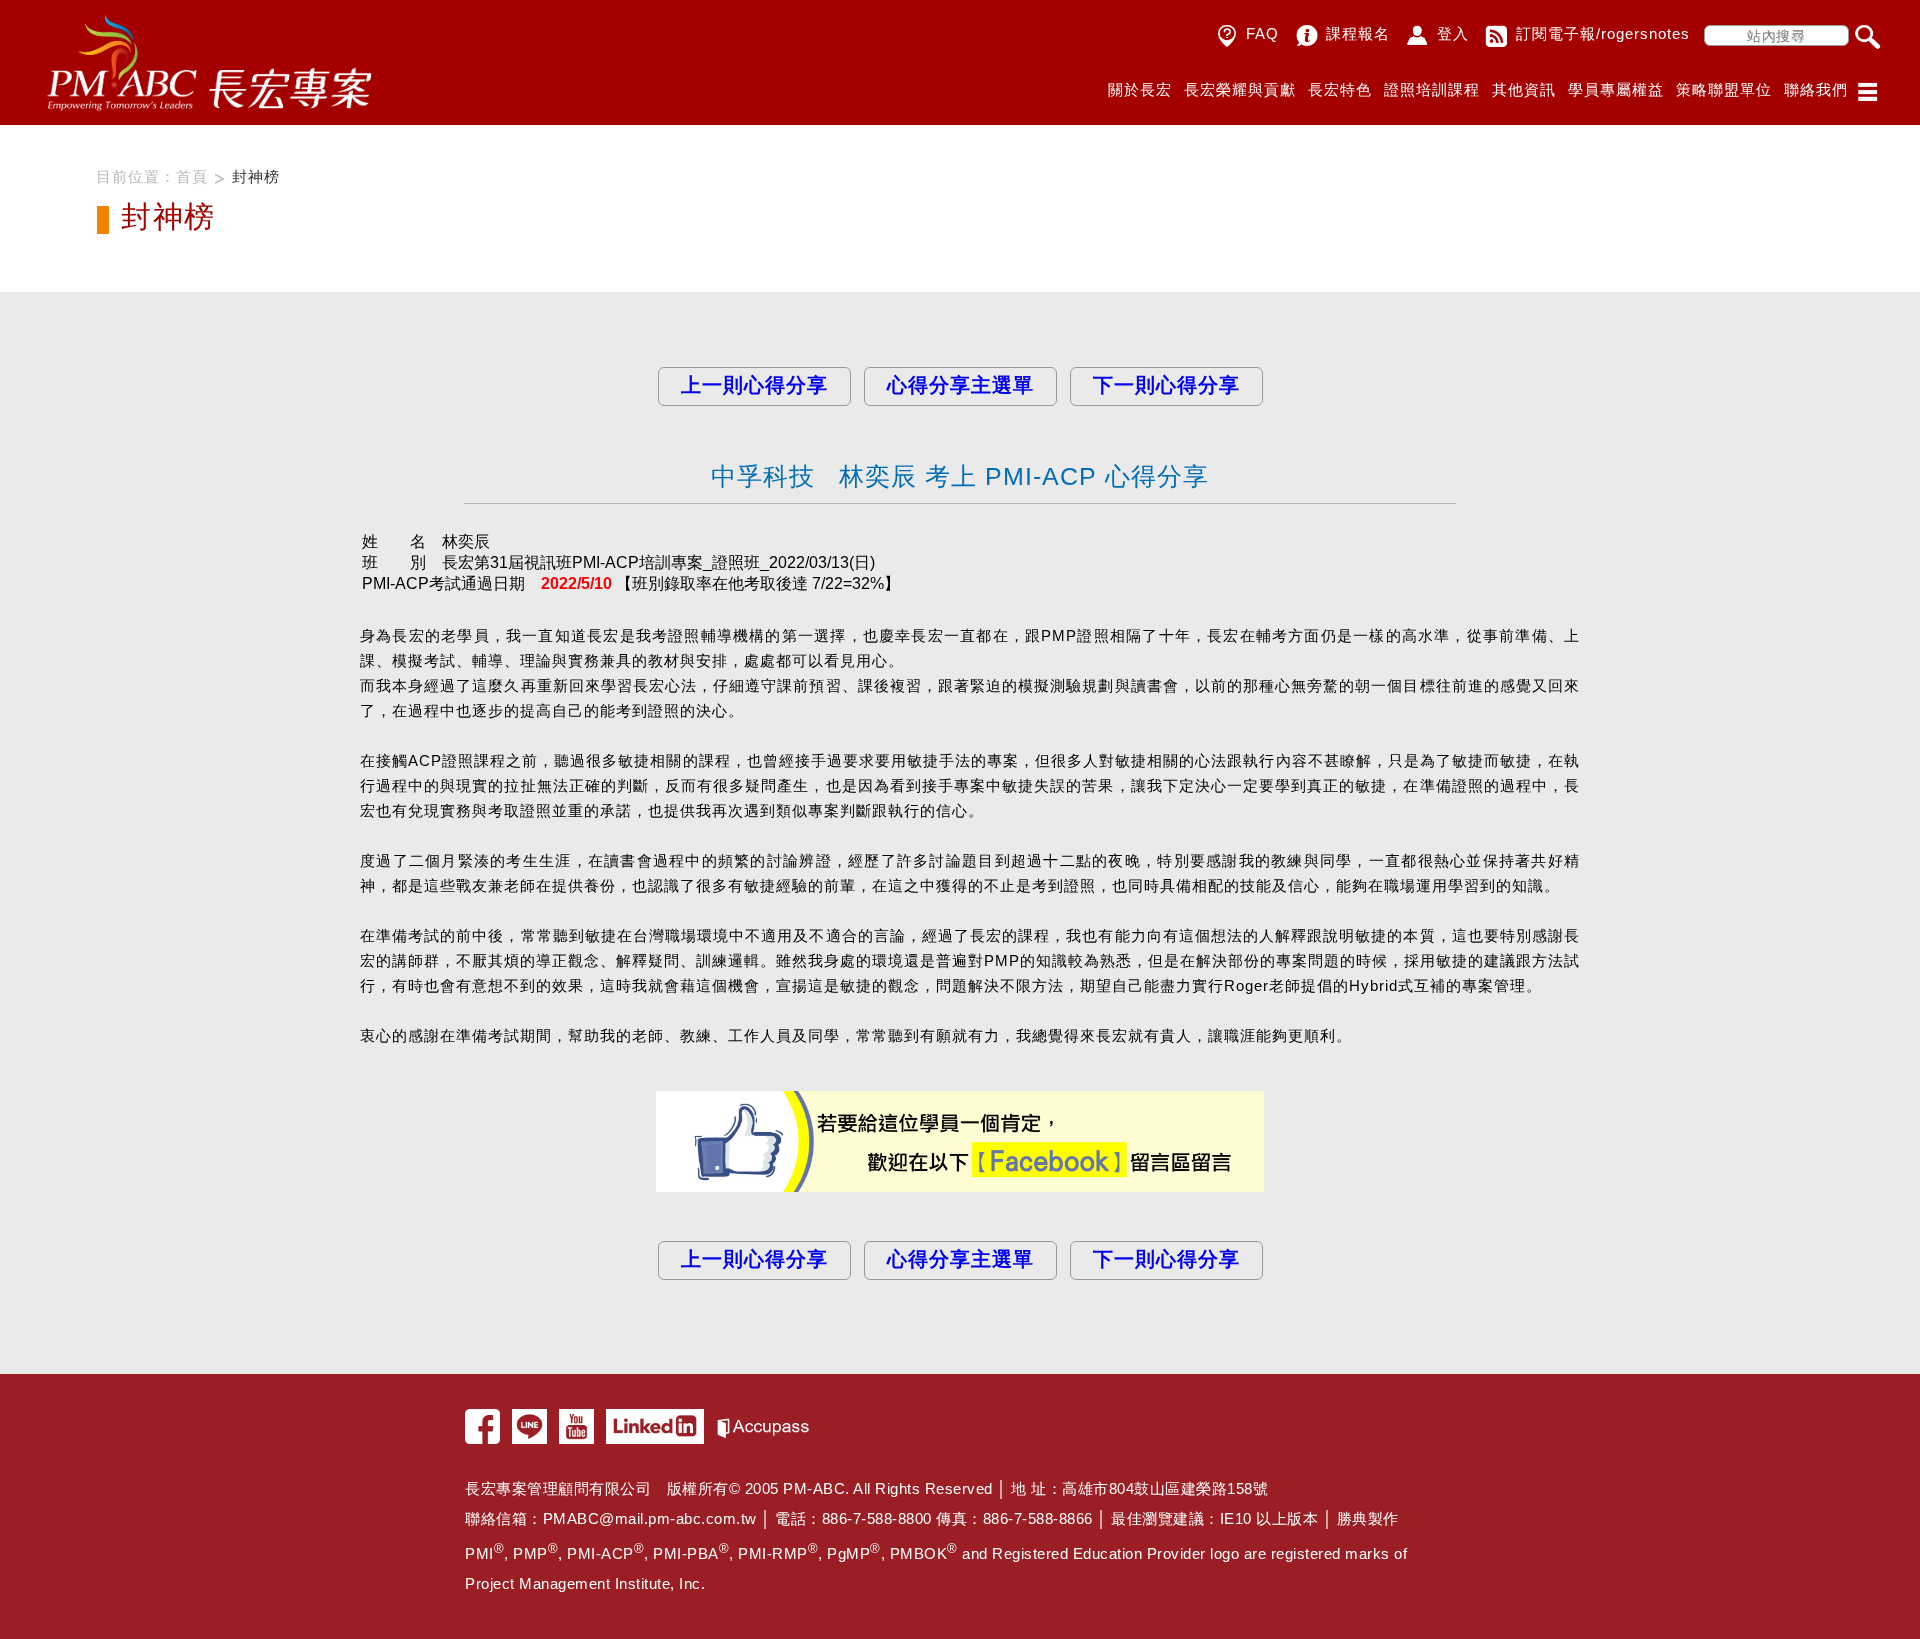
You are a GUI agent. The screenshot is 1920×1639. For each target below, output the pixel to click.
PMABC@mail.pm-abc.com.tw (650, 1518)
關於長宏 (1140, 89)
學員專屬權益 (1616, 89)
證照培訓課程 (1432, 89)
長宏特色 (1340, 89)
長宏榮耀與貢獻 (1240, 89)
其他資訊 (1524, 89)
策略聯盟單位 (1724, 89)
